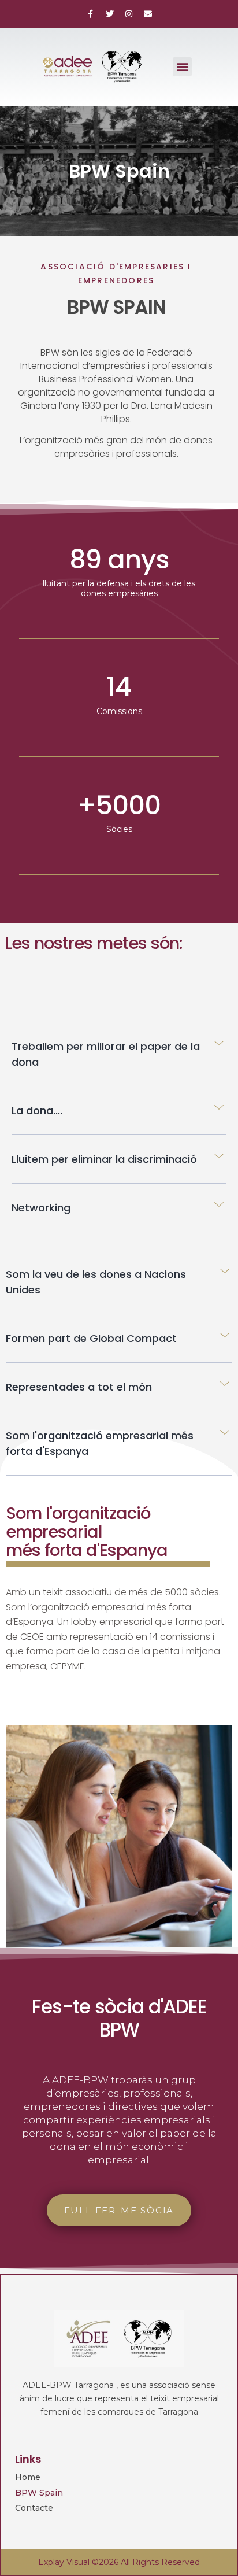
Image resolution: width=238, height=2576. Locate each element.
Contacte (34, 2508)
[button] (182, 67)
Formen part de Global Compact (91, 1338)
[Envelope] (148, 14)
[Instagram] (129, 14)
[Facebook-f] (91, 14)
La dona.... (37, 1110)
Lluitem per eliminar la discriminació (104, 1159)
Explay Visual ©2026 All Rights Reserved (119, 2562)
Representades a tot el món (79, 1387)
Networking (41, 1208)
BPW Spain (39, 2493)
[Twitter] (110, 14)
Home (28, 2477)
